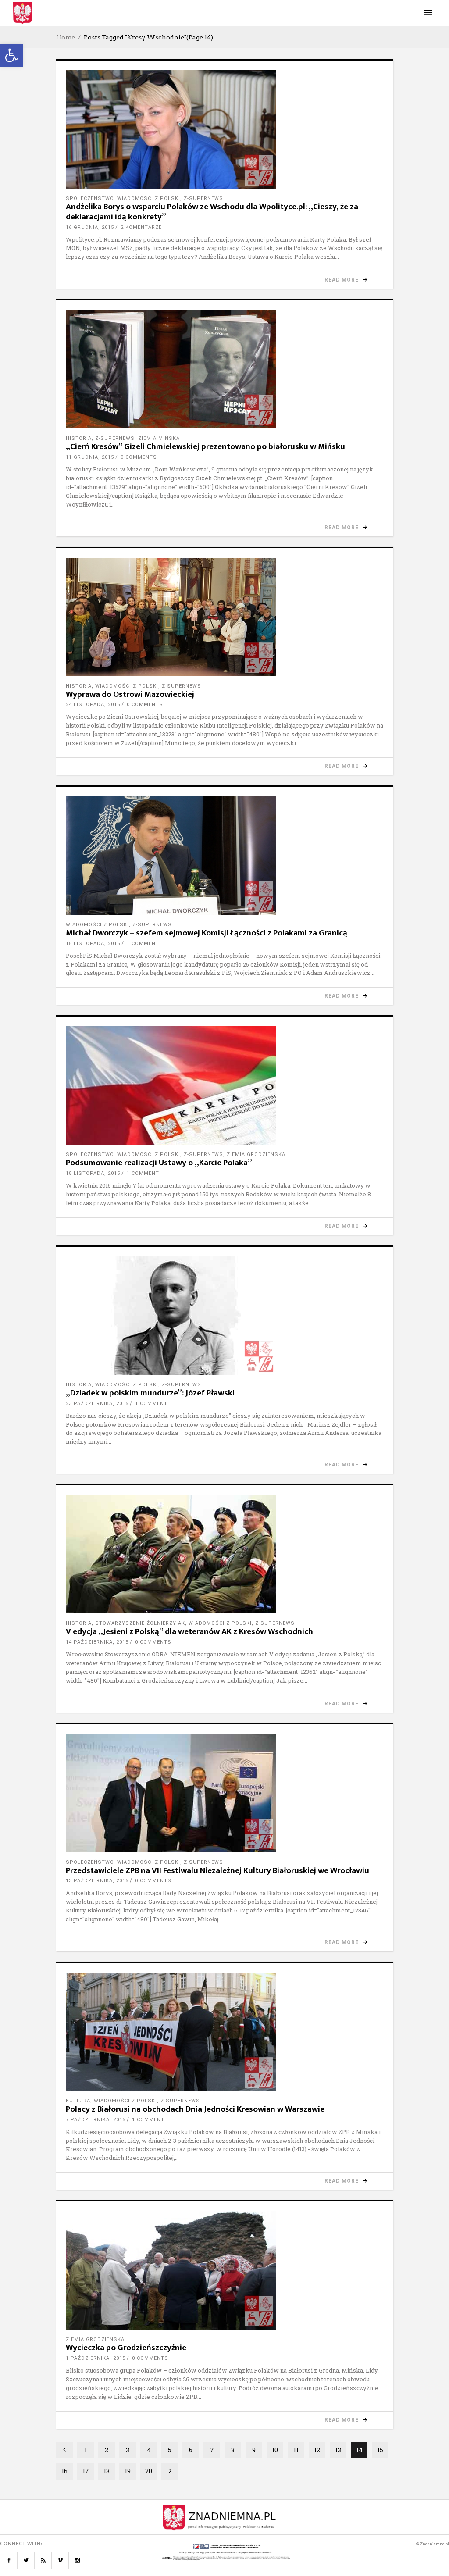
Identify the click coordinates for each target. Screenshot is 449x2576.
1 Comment (143, 944)
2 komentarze (141, 227)
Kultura (78, 2101)
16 (64, 2471)
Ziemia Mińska (159, 438)
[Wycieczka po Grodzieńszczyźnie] (224, 2270)
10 (275, 2450)
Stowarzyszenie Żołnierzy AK (140, 1623)
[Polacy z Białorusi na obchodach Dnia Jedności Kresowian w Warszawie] (224, 2032)
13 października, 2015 (97, 1881)
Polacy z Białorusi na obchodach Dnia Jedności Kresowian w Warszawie (195, 2109)
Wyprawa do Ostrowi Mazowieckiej (130, 694)
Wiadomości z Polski (149, 198)
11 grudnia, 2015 (90, 457)
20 (149, 2471)
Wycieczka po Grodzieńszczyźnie (126, 2348)
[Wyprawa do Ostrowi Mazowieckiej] (224, 617)
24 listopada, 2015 (93, 705)
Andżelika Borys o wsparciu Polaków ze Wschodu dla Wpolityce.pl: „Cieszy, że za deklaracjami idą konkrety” (212, 212)
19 (128, 2471)
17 (86, 2471)
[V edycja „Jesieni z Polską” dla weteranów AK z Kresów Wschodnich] (224, 1554)
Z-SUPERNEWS (203, 198)
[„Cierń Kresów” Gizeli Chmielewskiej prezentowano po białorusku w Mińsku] (224, 369)
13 (338, 2450)
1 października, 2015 (96, 2358)
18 (107, 2471)
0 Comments (139, 457)
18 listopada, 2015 (93, 944)
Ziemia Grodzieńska (256, 1154)
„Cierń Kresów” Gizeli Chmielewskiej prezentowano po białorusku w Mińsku (205, 447)
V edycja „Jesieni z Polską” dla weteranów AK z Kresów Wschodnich (189, 1632)
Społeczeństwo (90, 198)
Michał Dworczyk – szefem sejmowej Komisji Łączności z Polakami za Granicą (207, 933)
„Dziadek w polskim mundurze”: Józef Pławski (150, 1393)
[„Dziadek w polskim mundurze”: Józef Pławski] (224, 1316)
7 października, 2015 (96, 2120)
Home (66, 37)
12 (317, 2450)
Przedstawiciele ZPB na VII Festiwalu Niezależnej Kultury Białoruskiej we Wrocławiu (217, 1871)
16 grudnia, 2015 (90, 227)
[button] (11, 55)
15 (380, 2450)
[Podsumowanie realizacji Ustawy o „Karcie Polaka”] (224, 1085)
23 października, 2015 (97, 1404)
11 (296, 2450)
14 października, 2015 (97, 1642)
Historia (79, 438)
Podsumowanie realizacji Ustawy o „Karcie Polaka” (159, 1163)
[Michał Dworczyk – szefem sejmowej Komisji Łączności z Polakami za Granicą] (224, 856)
